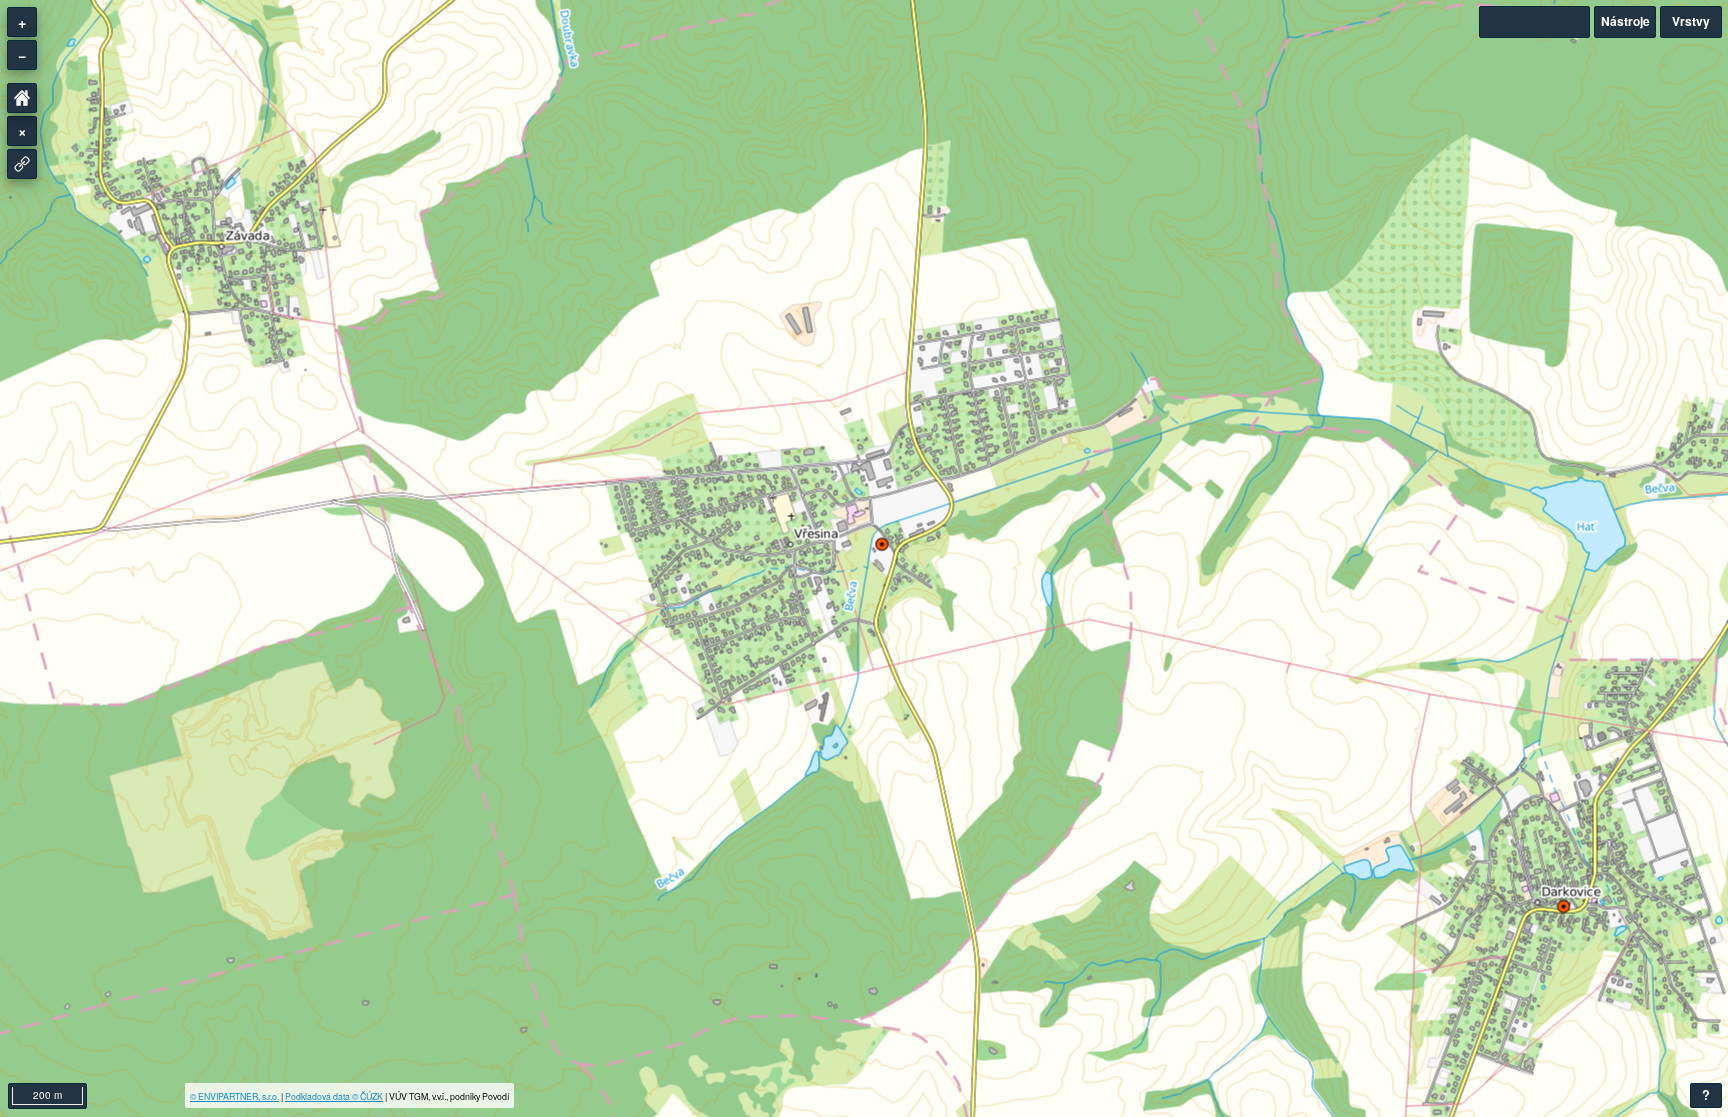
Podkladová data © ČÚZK (334, 1096)
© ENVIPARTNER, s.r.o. (234, 1096)
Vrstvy (1691, 21)
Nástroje (1625, 21)
